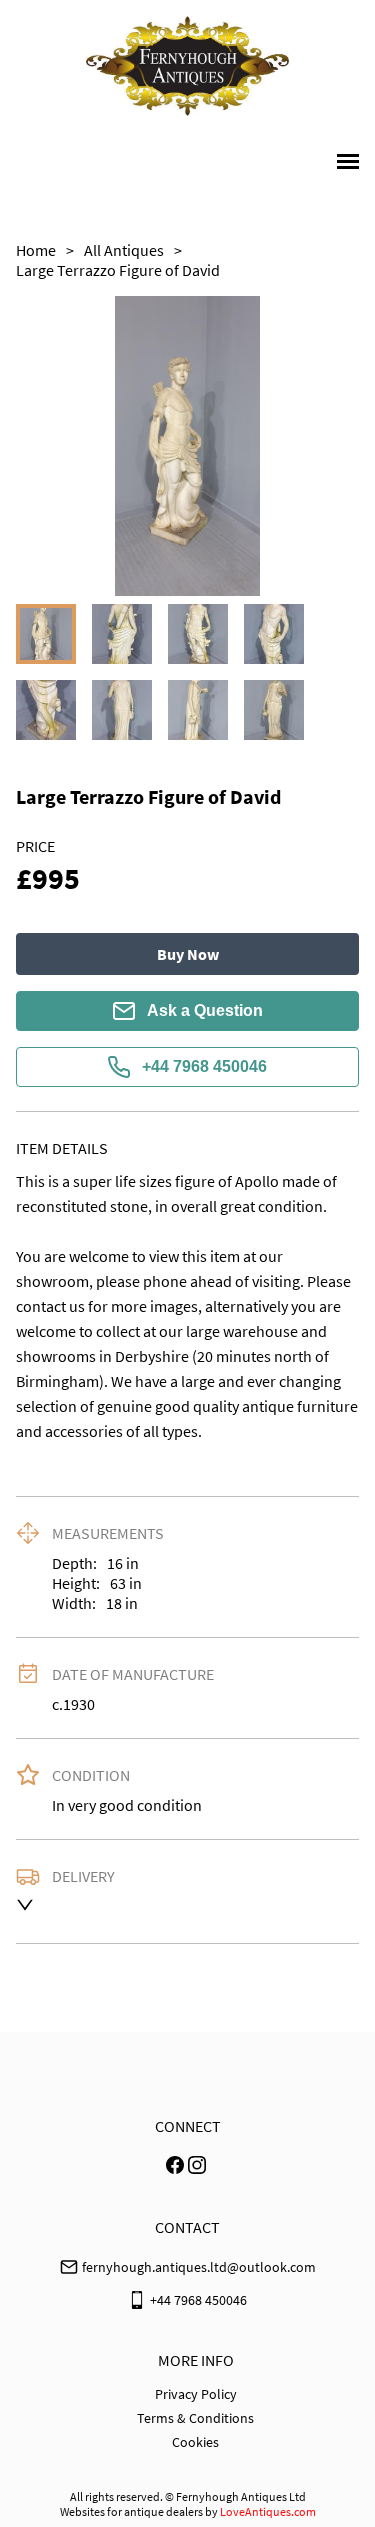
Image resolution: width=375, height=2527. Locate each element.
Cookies (195, 2442)
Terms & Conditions (195, 2418)
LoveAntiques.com (268, 2511)
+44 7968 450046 (204, 1066)
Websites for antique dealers (131, 2511)
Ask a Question (205, 1010)
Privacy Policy (196, 2394)
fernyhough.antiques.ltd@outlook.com (199, 2267)
